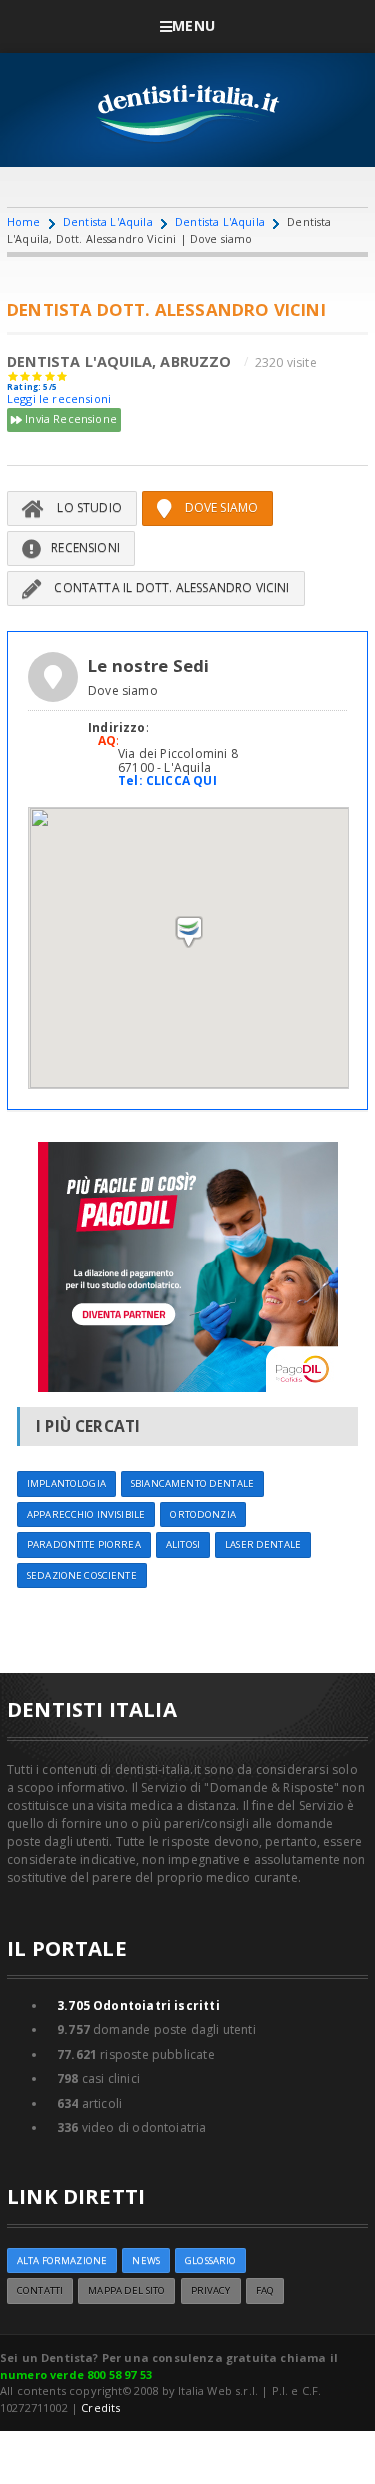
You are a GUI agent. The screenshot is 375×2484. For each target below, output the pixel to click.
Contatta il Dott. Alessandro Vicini (170, 587)
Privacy (211, 2290)
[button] (189, 932)
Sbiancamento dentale (192, 1483)
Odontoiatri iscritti (138, 2005)
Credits (100, 2407)
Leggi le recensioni (59, 398)
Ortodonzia (202, 1514)
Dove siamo (219, 507)
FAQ (265, 2290)
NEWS (146, 2260)
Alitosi (183, 1544)
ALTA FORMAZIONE (62, 2260)
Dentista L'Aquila (108, 221)
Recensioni (85, 547)
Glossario (210, 2260)
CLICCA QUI (181, 780)
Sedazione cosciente (82, 1575)
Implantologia (66, 1483)
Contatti (40, 2290)
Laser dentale (263, 1544)
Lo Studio (88, 507)
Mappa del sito (126, 2290)
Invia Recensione (69, 418)
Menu (193, 25)
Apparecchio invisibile (86, 1514)
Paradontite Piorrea (84, 1544)
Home (24, 221)
